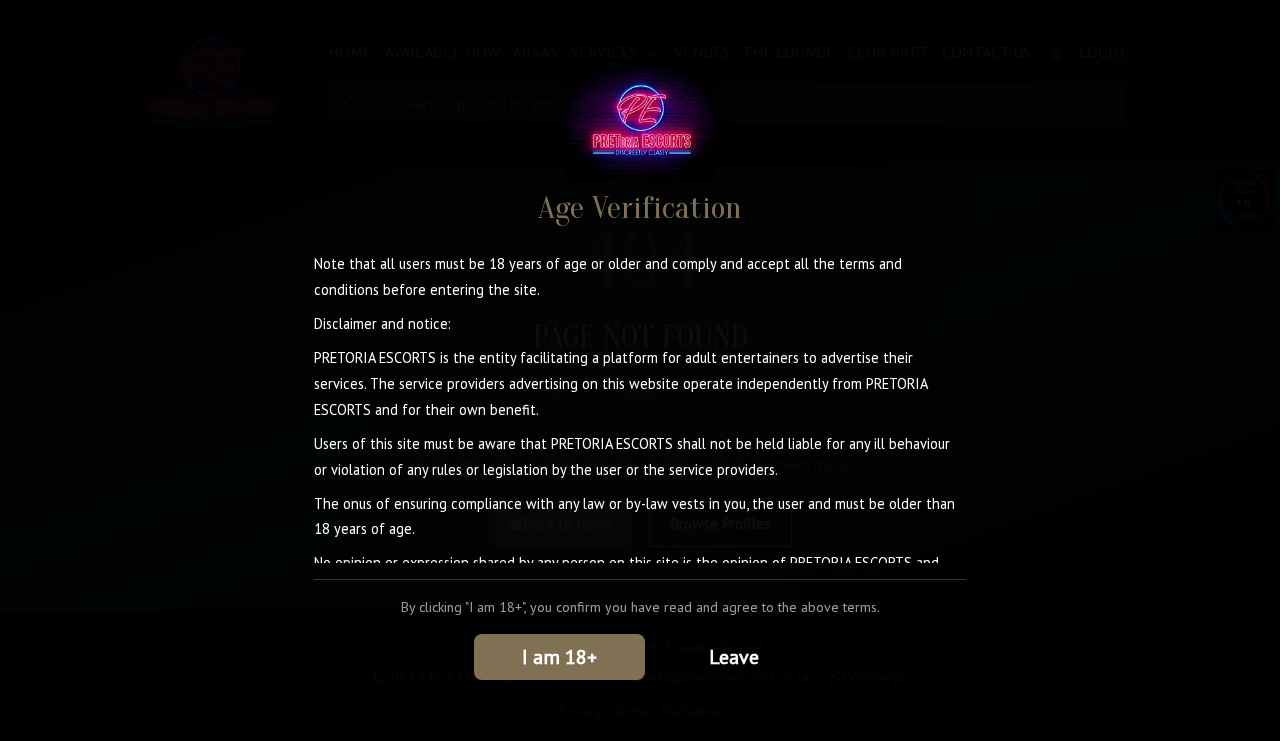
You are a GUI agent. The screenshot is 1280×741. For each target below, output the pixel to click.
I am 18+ (559, 657)
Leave (734, 657)
